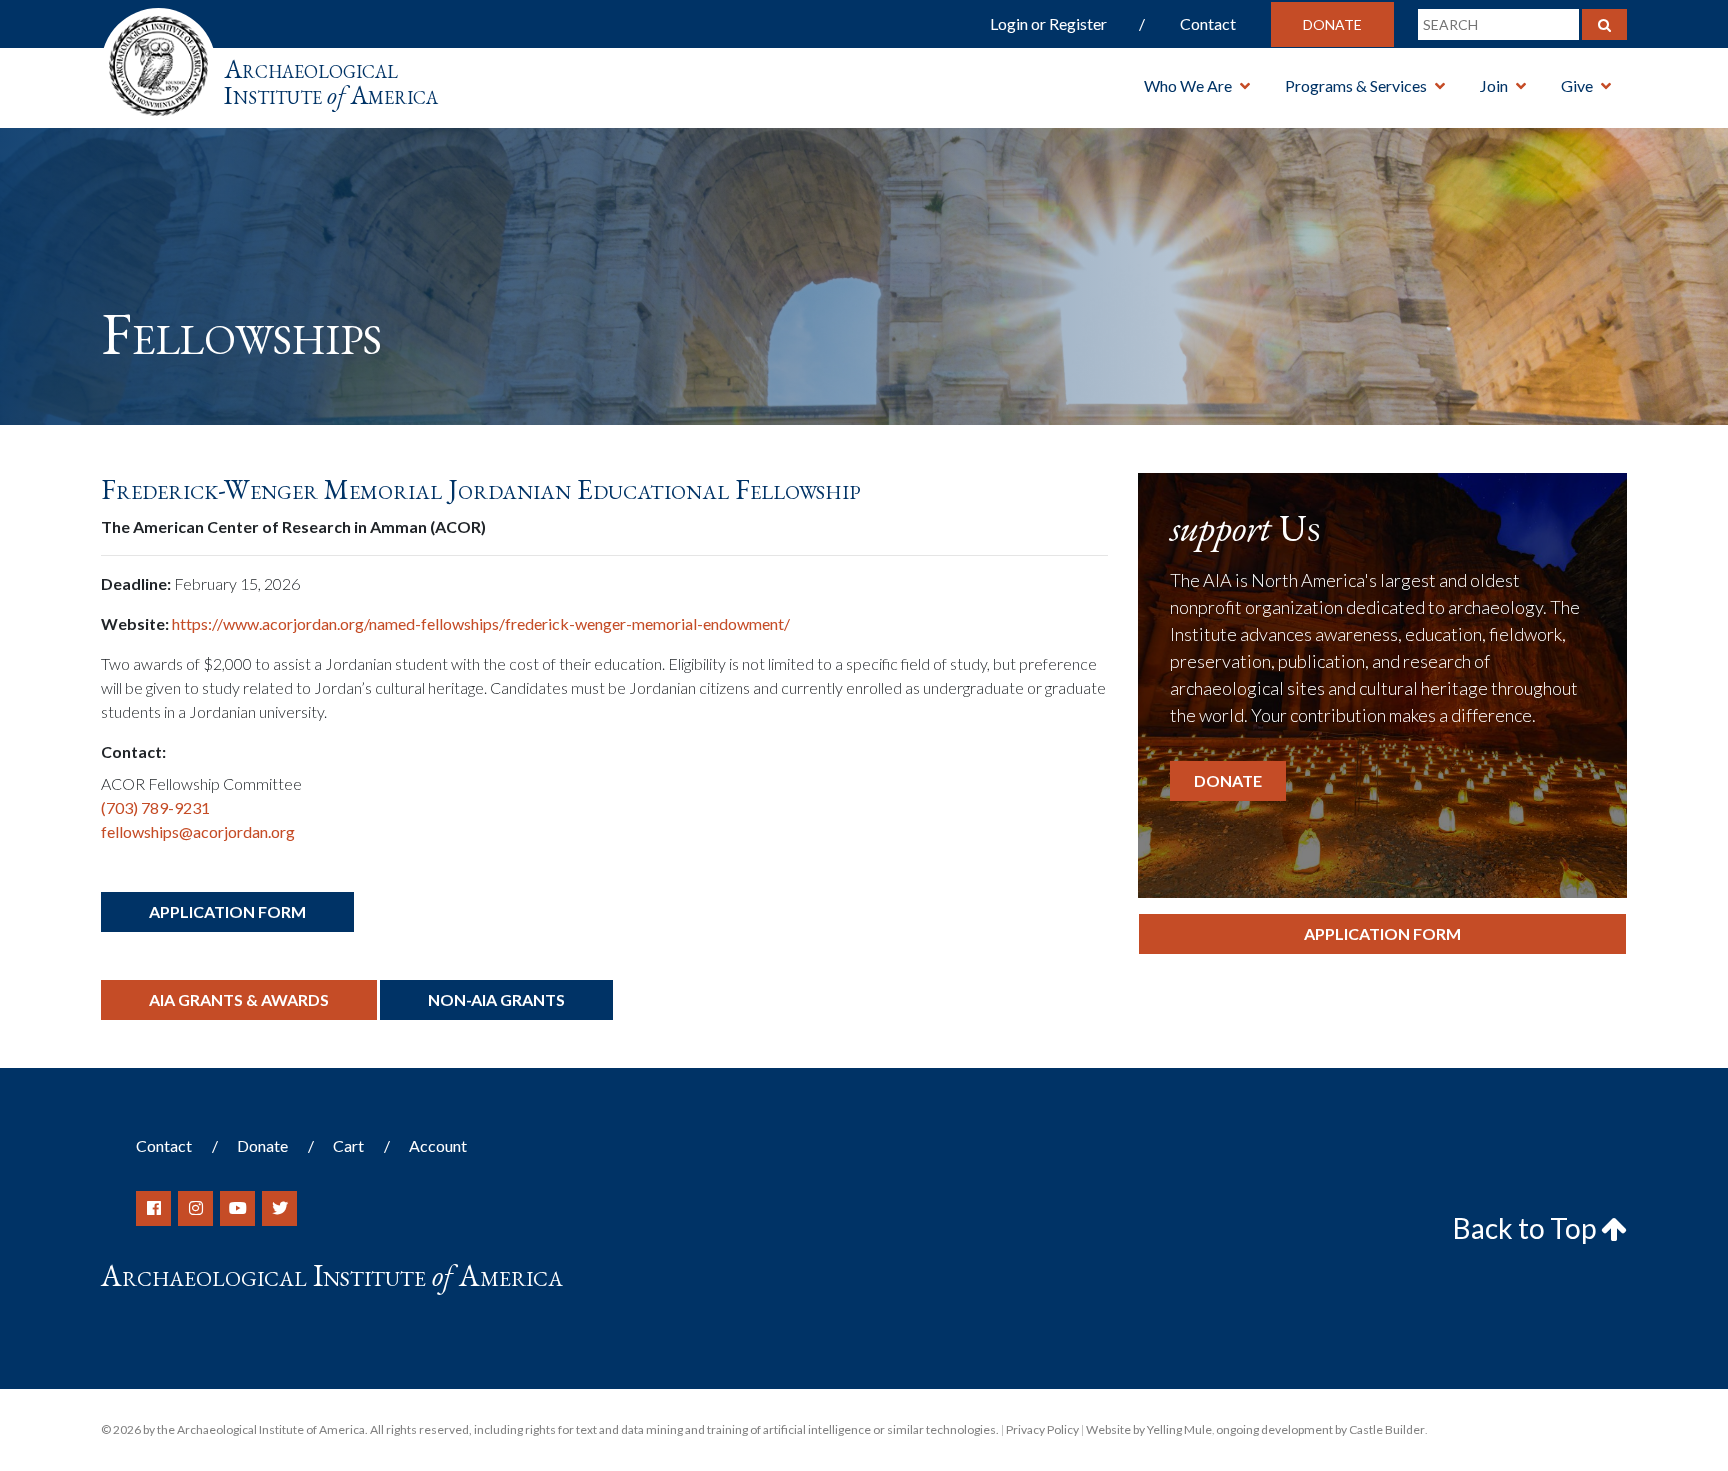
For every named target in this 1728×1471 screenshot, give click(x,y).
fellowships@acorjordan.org (198, 831)
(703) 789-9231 (155, 807)
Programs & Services (1356, 85)
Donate (1332, 24)
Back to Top (1527, 1228)
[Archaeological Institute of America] (158, 59)
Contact (1208, 23)
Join (1494, 85)
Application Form (227, 911)
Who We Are (1188, 85)
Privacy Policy (1042, 1429)
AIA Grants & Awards (239, 999)
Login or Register (1048, 23)
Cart (348, 1145)
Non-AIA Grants (496, 999)
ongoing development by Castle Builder (1320, 1429)
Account (438, 1145)
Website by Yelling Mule (1149, 1429)
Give (1577, 85)
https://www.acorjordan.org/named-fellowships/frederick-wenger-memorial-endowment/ (481, 623)
